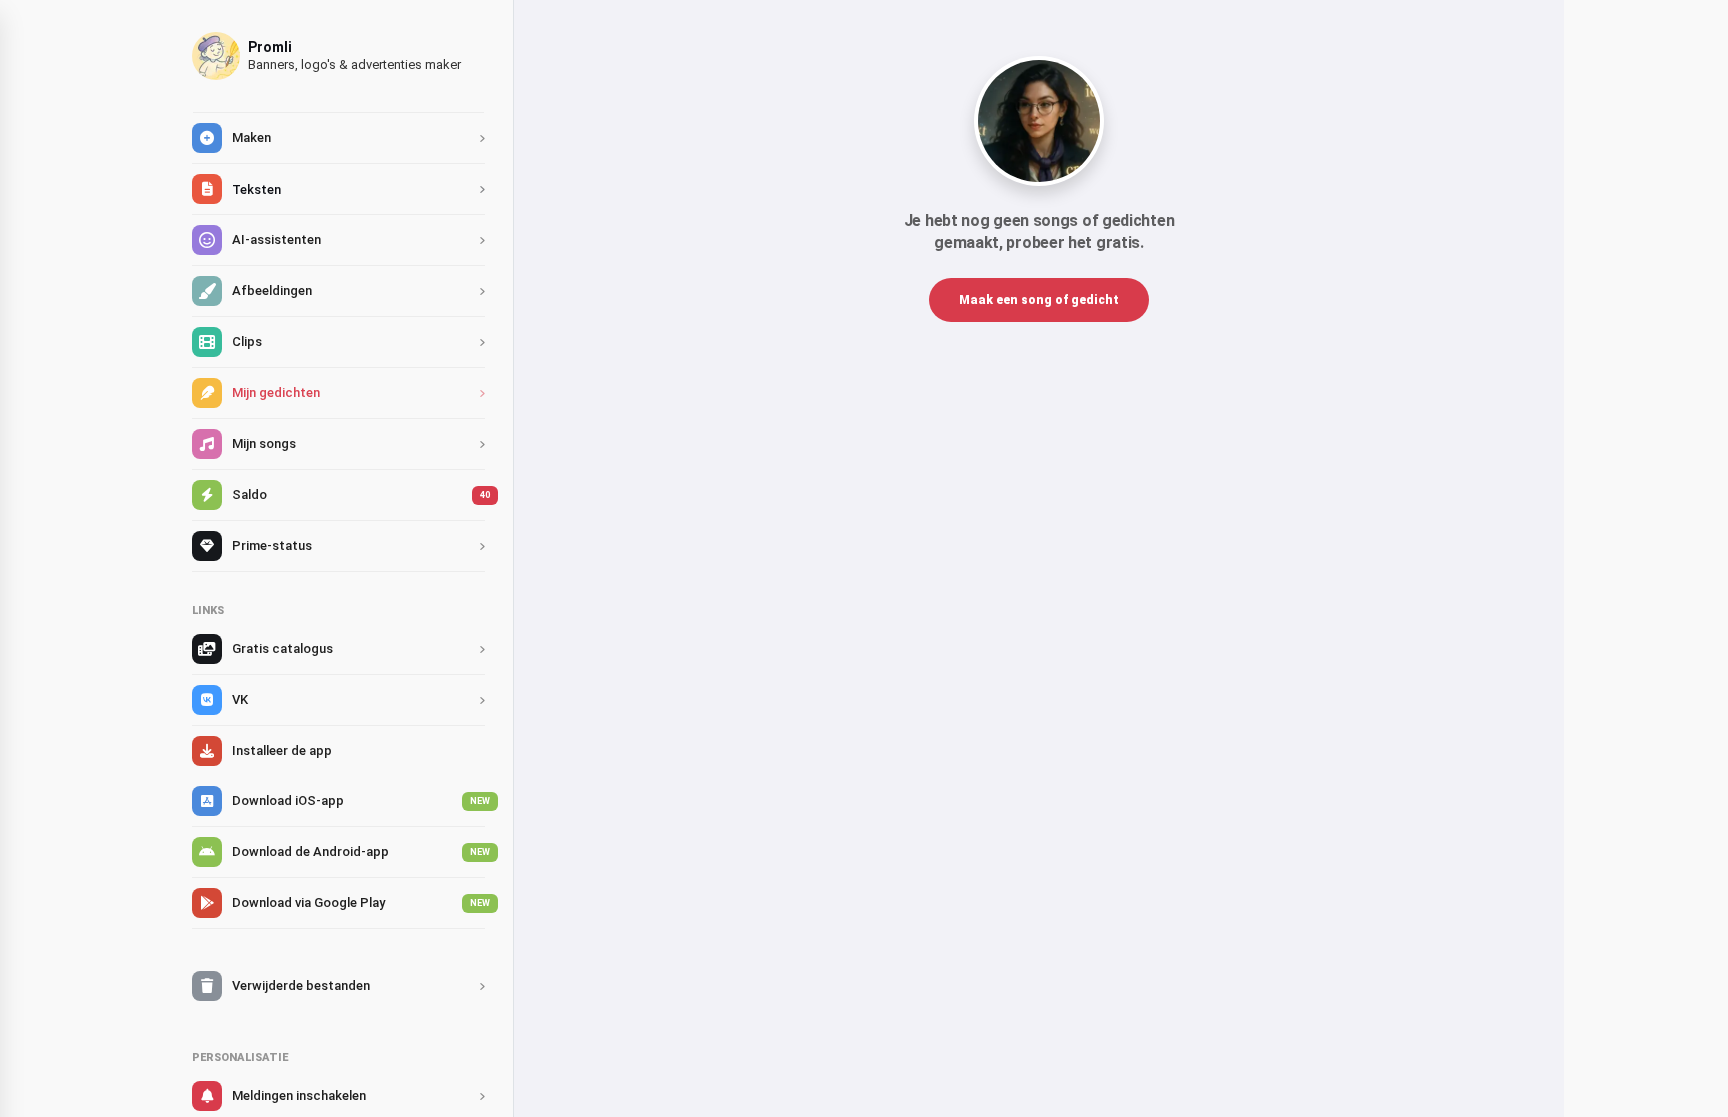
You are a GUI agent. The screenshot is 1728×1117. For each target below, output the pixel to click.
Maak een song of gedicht (1039, 300)
